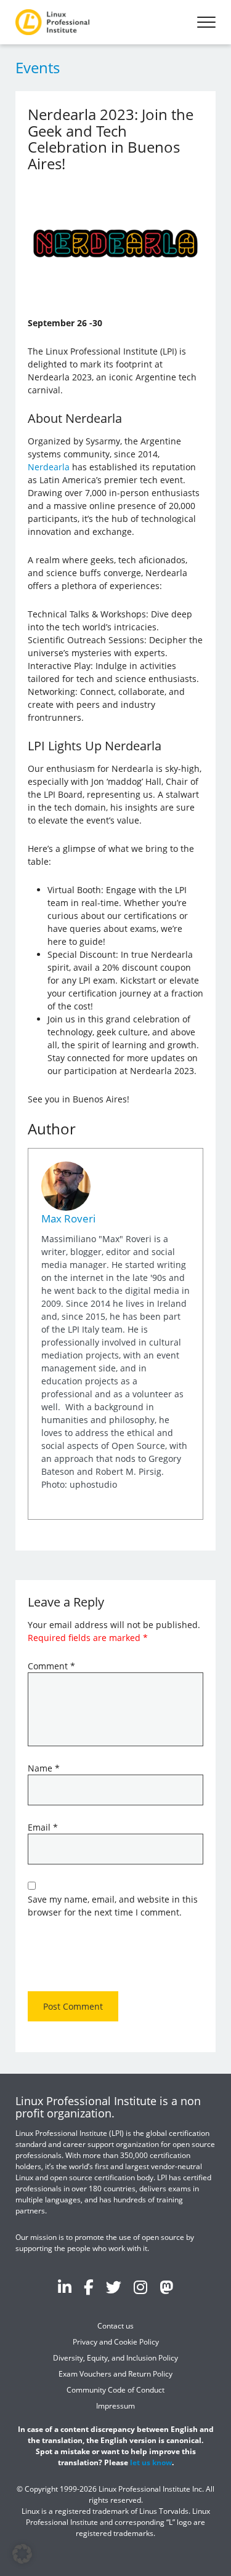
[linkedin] (65, 2287)
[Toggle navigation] (206, 22)
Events (38, 67)
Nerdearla (49, 467)
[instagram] (140, 2287)
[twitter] (114, 2287)
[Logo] (52, 22)
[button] (22, 2554)
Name (44, 1768)
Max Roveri (68, 1218)
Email (43, 1827)
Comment (51, 1666)
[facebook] (89, 2287)
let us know (151, 2462)
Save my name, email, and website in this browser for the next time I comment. (113, 1906)
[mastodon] (166, 2287)
